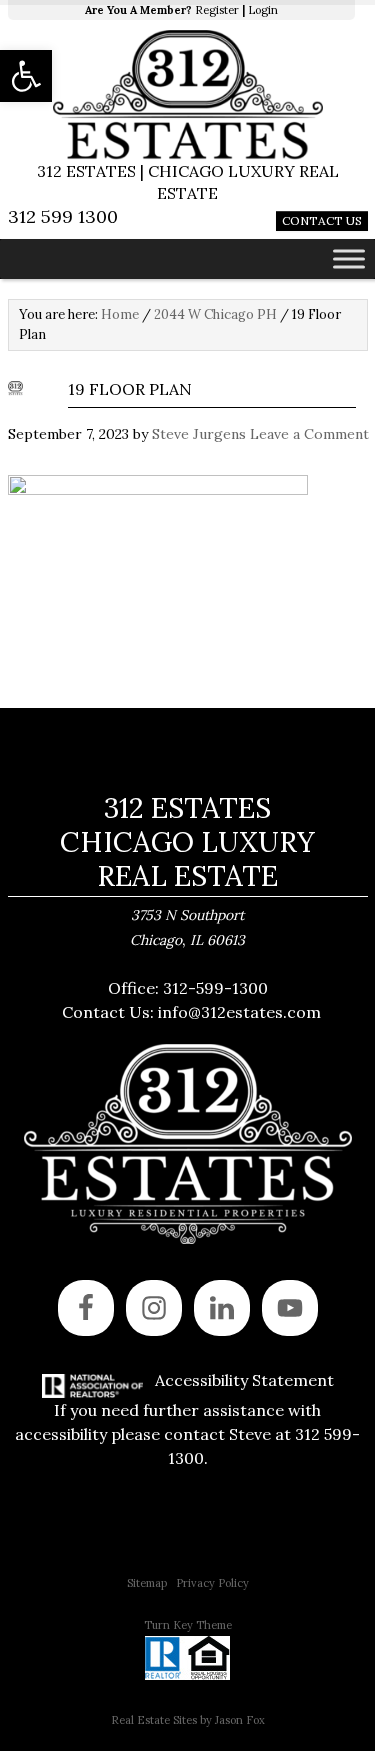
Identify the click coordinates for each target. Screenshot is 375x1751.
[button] (26, 76)
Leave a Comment (309, 434)
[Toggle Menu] (349, 258)
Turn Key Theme (188, 1625)
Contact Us (322, 220)
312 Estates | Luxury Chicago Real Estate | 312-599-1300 (188, 95)
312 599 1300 (63, 216)
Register (217, 10)
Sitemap (147, 1583)
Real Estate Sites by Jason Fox (188, 1720)
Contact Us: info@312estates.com (191, 1012)
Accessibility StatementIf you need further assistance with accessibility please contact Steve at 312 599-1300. (187, 1419)
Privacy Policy (212, 1583)
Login (263, 10)
